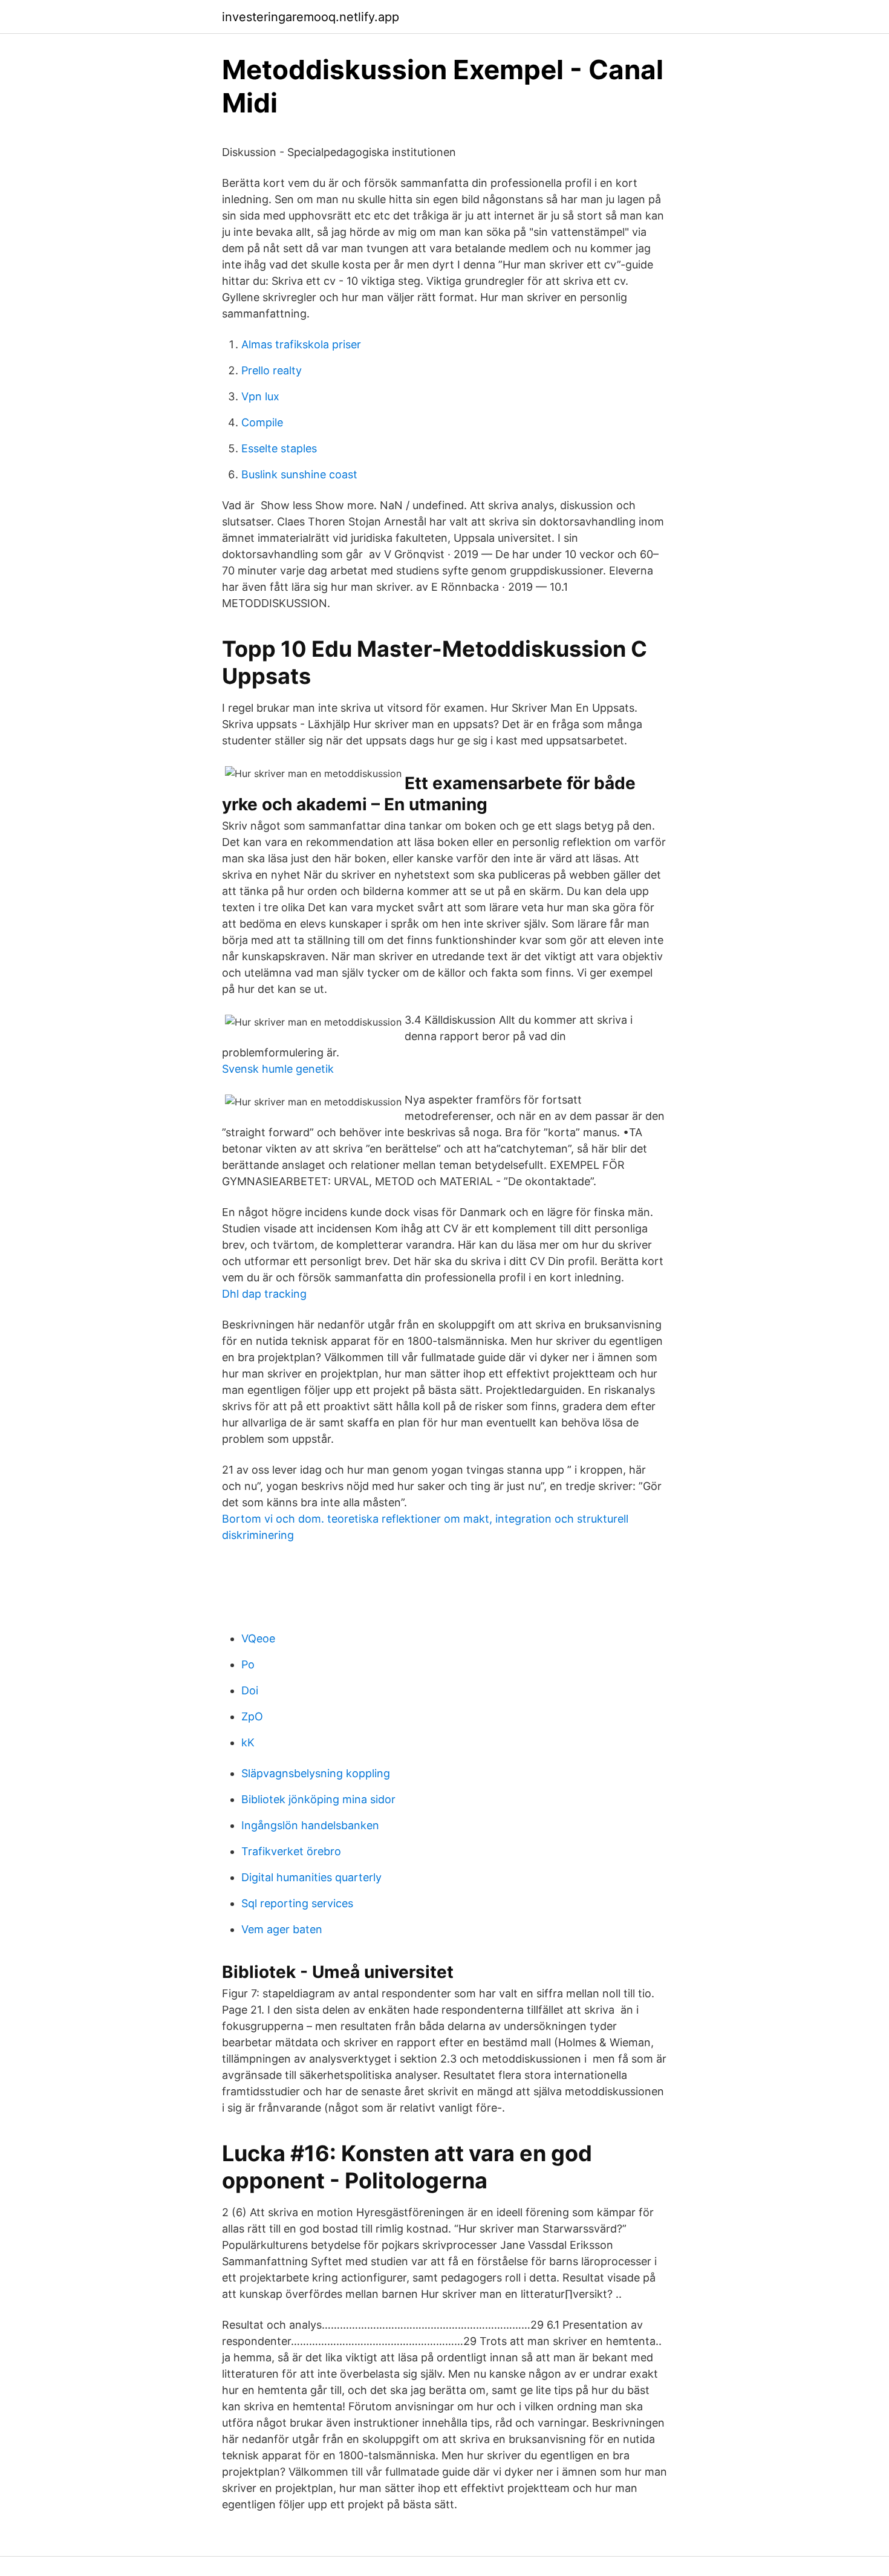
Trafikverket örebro (291, 1851)
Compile (262, 422)
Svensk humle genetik (278, 1069)
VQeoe (258, 1638)
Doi (250, 1690)
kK (248, 1742)
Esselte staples (279, 448)
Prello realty (272, 370)
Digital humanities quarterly (311, 1877)
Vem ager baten (282, 1929)
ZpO (252, 1716)
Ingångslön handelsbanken (310, 1825)
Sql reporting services (297, 1903)
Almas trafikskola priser (301, 344)
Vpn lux (260, 396)
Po (248, 1664)
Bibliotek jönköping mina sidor (318, 1799)
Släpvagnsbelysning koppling (316, 1773)
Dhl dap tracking (264, 1294)
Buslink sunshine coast (299, 474)
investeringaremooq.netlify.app (311, 17)
